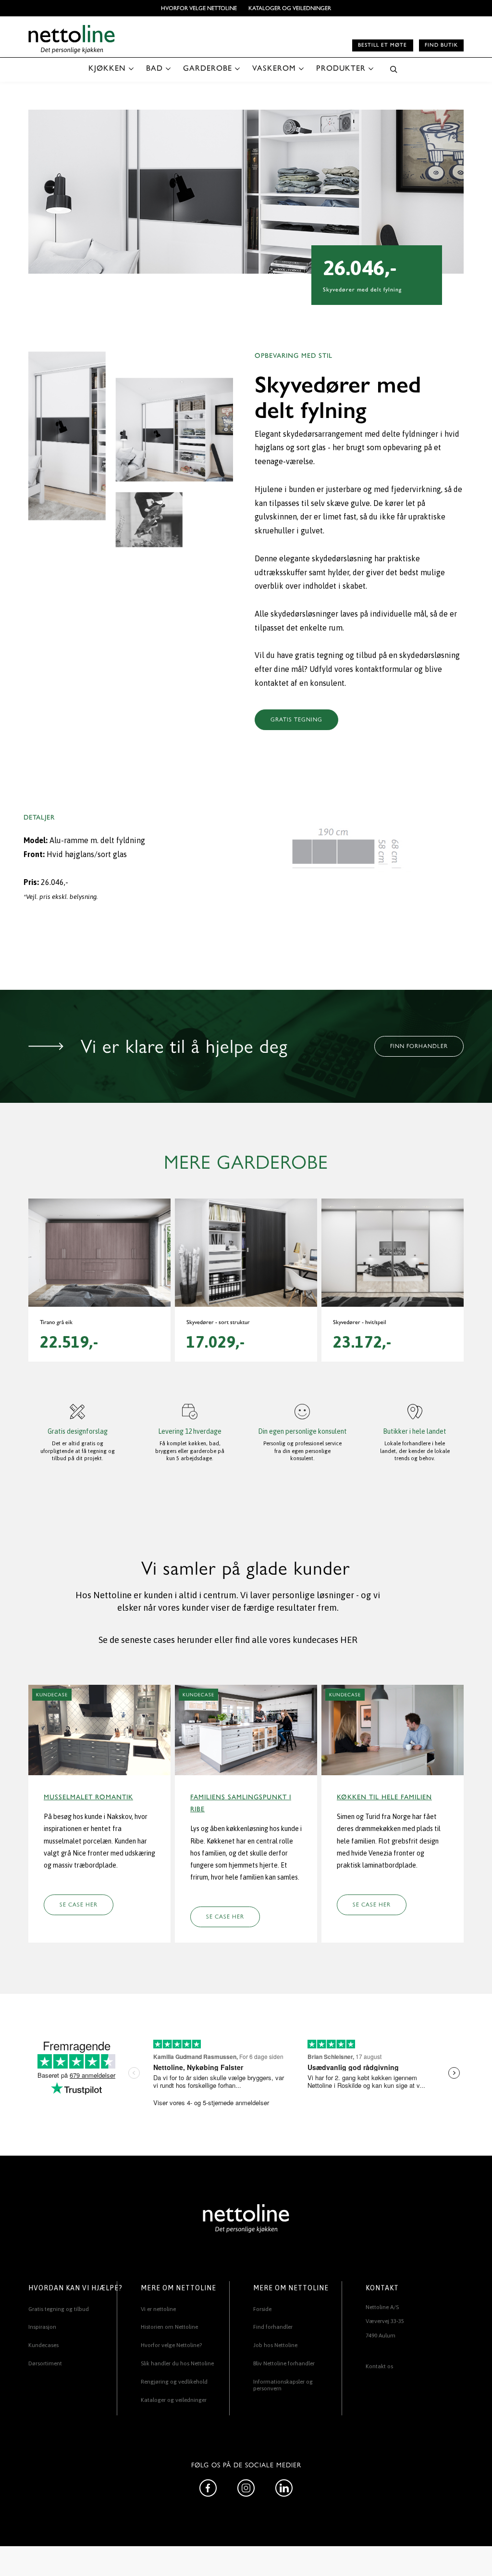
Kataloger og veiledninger (290, 8)
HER (349, 1640)
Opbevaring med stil (294, 356)
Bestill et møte (382, 45)
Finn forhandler (419, 1046)
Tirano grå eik (56, 1322)
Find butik (441, 45)
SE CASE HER (79, 1905)
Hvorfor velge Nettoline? (171, 2345)
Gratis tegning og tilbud (59, 2309)
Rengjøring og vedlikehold (174, 2382)
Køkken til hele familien (384, 1797)
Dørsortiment (45, 2363)
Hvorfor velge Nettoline (199, 8)
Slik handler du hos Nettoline (177, 2363)
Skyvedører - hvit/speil (360, 1322)
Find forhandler (273, 2327)
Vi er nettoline (158, 2309)
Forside (262, 2309)
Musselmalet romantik (88, 1797)
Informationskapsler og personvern (283, 2385)
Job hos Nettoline (275, 2345)
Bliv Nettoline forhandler (284, 2363)
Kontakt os (379, 2366)
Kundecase (52, 1695)
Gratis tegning (296, 720)
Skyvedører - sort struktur (218, 1322)
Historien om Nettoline (169, 2327)
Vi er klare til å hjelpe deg (184, 1047)
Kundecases (43, 2345)
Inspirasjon (42, 2327)
